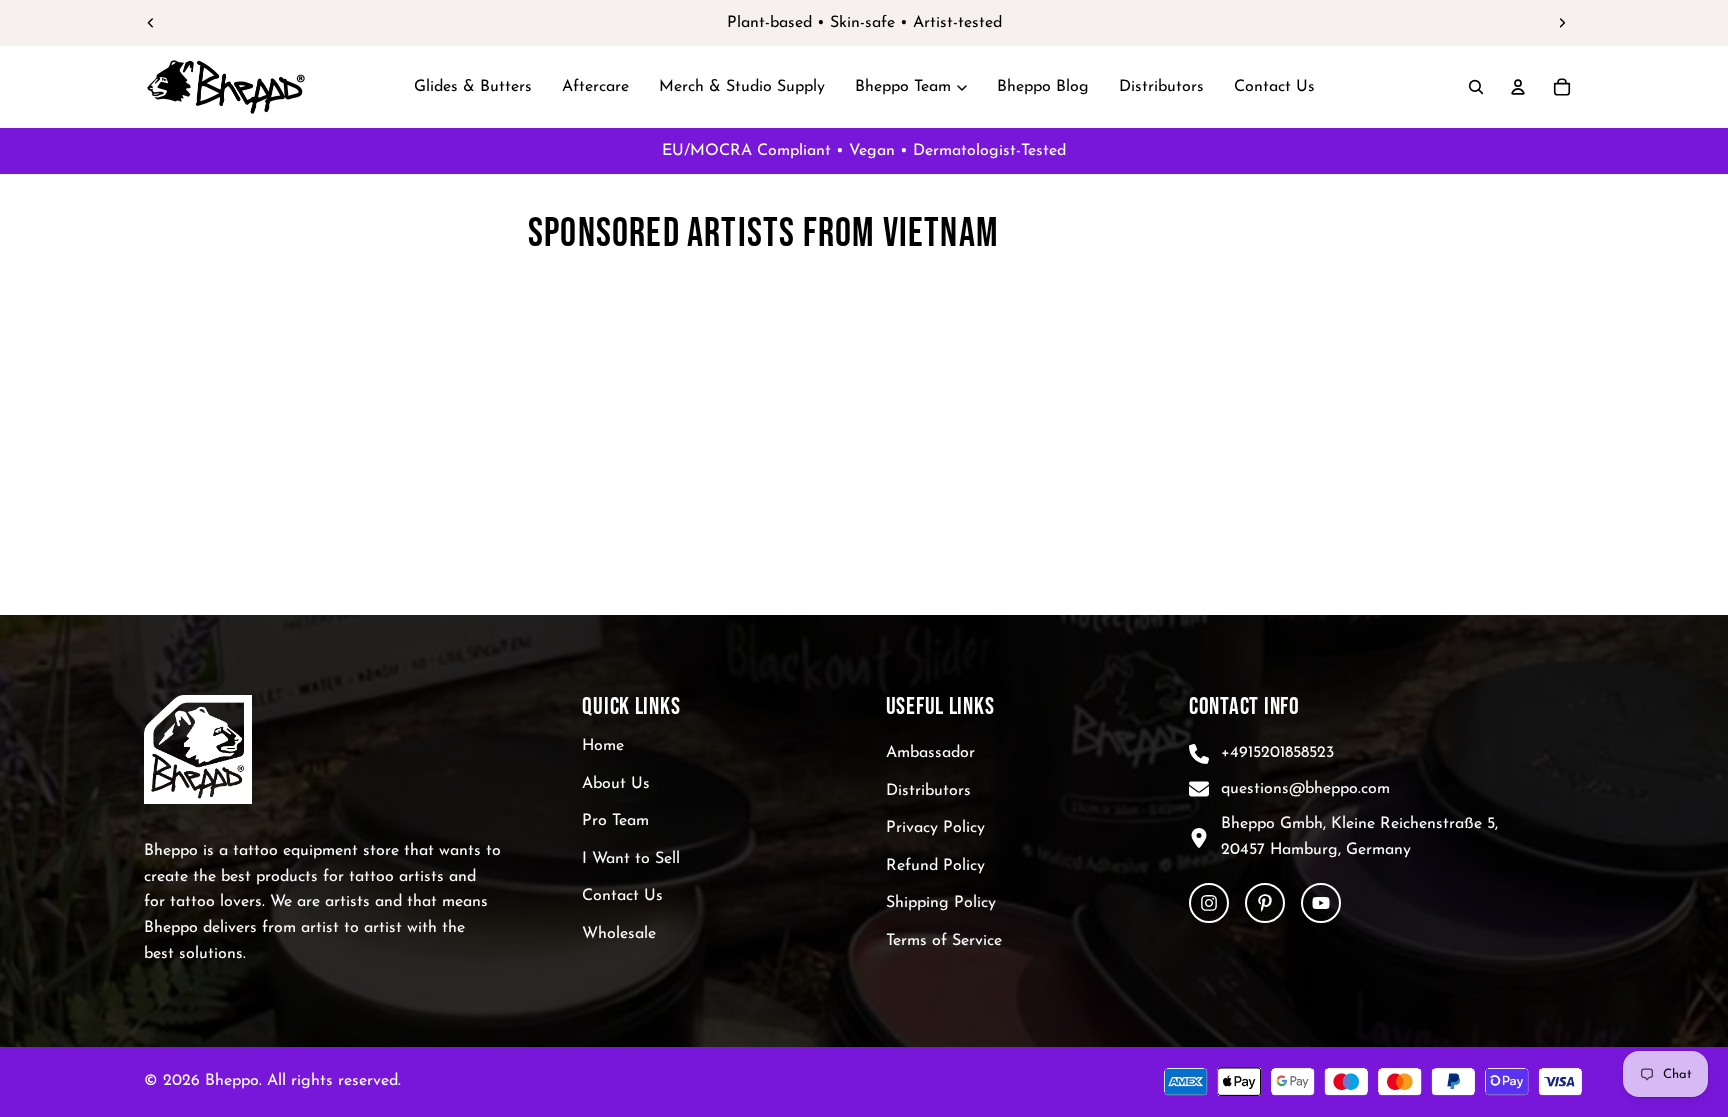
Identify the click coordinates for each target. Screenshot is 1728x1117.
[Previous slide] (151, 23)
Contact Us (622, 897)
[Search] (1476, 87)
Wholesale (619, 934)
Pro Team (615, 821)
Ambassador (930, 753)
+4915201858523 (1277, 753)
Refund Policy (935, 866)
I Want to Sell (631, 859)
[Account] (1518, 87)
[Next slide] (1562, 23)
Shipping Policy (941, 904)
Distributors (928, 791)
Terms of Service (944, 941)
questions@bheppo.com (1305, 789)
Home (603, 746)
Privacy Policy (935, 828)
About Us (616, 784)
